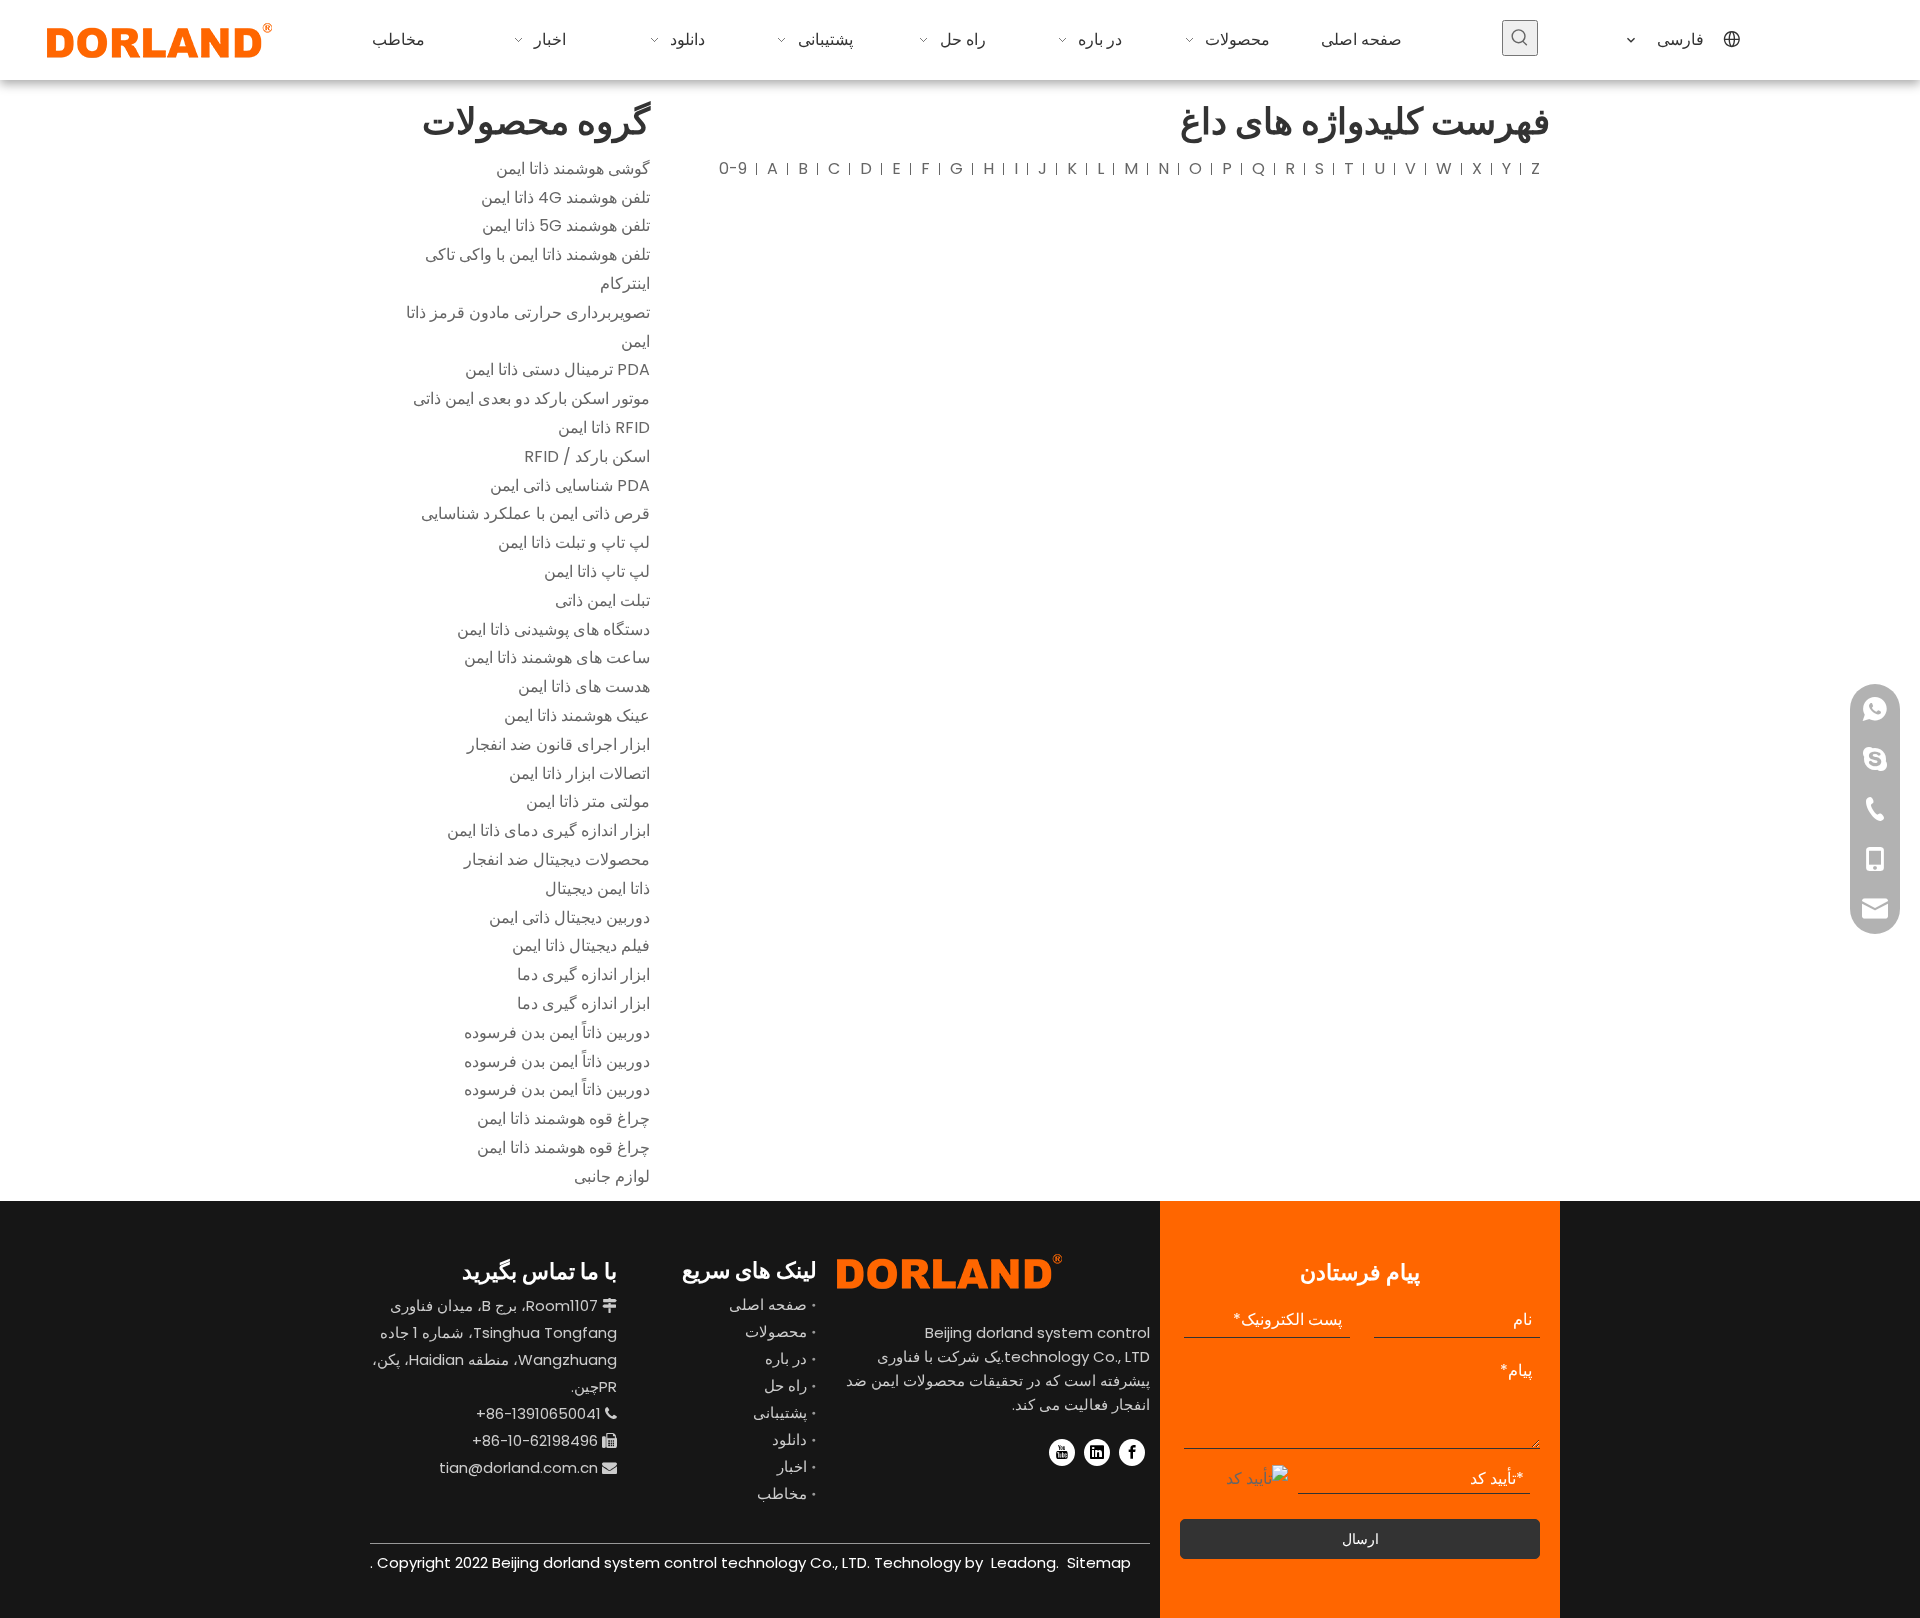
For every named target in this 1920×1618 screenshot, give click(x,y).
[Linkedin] (1097, 1451)
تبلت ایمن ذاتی (602, 600)
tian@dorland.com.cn (518, 1467)
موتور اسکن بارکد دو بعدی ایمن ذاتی (531, 398)
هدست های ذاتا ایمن (584, 686)
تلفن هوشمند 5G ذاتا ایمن (566, 225)
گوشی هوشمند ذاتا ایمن (573, 168)
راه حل (785, 1385)
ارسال (1360, 1539)
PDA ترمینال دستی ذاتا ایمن (557, 369)
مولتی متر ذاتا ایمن (588, 801)
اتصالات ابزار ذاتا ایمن (579, 773)
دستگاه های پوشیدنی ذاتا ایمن (553, 629)
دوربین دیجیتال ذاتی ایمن (569, 917)
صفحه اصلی (768, 1304)
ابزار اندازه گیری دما (583, 974)
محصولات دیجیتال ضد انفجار (557, 859)
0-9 (733, 168)
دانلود (789, 1439)
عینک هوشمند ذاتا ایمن (577, 715)
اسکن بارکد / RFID (587, 456)
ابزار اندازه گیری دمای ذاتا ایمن (548, 830)
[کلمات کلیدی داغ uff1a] (1520, 38)
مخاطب (782, 1493)
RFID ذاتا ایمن (604, 427)
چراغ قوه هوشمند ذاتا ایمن (563, 1118)
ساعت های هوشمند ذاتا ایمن (557, 657)
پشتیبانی (780, 1412)
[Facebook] (1132, 1451)
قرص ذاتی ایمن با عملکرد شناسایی (535, 513)
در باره (786, 1358)
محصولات (776, 1331)
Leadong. (1023, 1562)
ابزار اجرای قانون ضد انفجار (558, 744)
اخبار (792, 1466)
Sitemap (1099, 1562)
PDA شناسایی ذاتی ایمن (570, 485)
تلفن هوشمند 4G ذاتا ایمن (565, 197)
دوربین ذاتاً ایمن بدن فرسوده (557, 1032)
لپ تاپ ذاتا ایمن (597, 571)
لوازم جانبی (612, 1176)
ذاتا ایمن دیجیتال (597, 888)
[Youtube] (1062, 1451)
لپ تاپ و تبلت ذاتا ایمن (574, 542)
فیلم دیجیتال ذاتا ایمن (581, 945)
